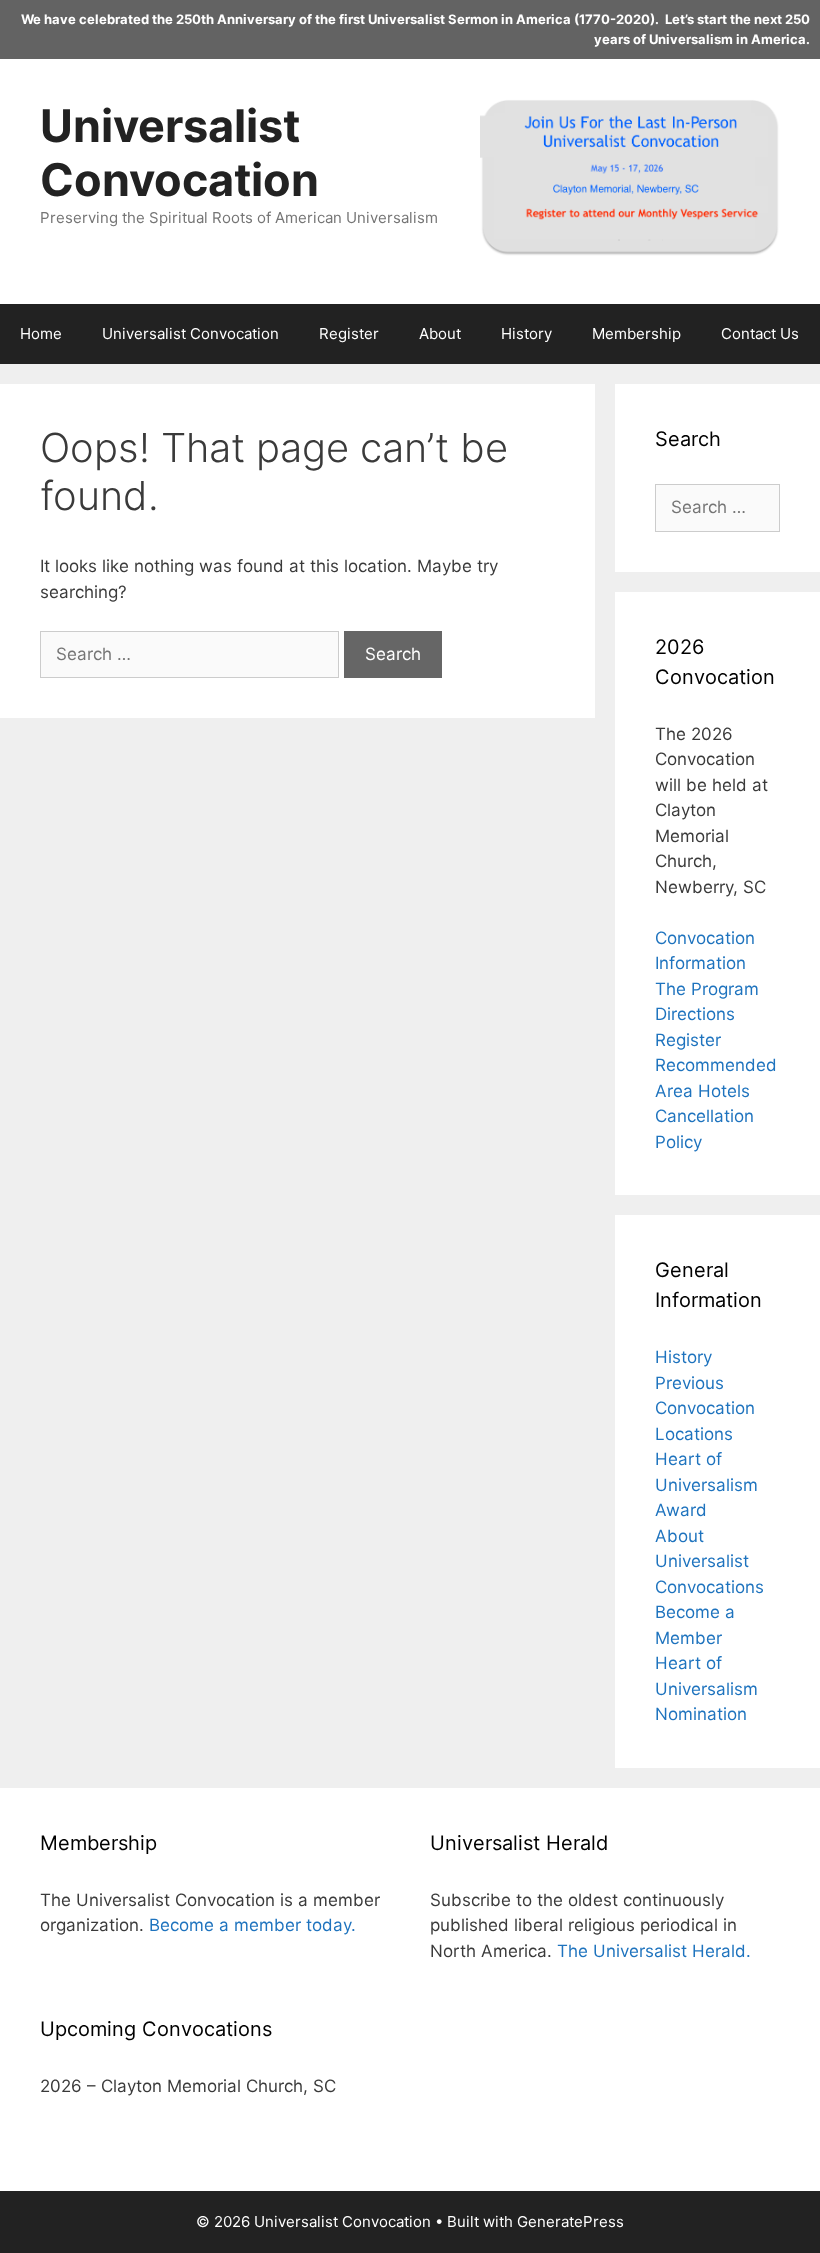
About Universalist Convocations (709, 1561)
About (440, 333)
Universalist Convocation (179, 152)
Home (41, 333)
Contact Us (760, 333)
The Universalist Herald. (654, 1951)
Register (349, 333)
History (526, 333)
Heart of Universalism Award (706, 1484)
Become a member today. (252, 1925)
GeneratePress (570, 2221)
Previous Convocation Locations (705, 1408)
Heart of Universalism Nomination (706, 1688)
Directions (695, 1014)
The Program (707, 989)
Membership (636, 333)
